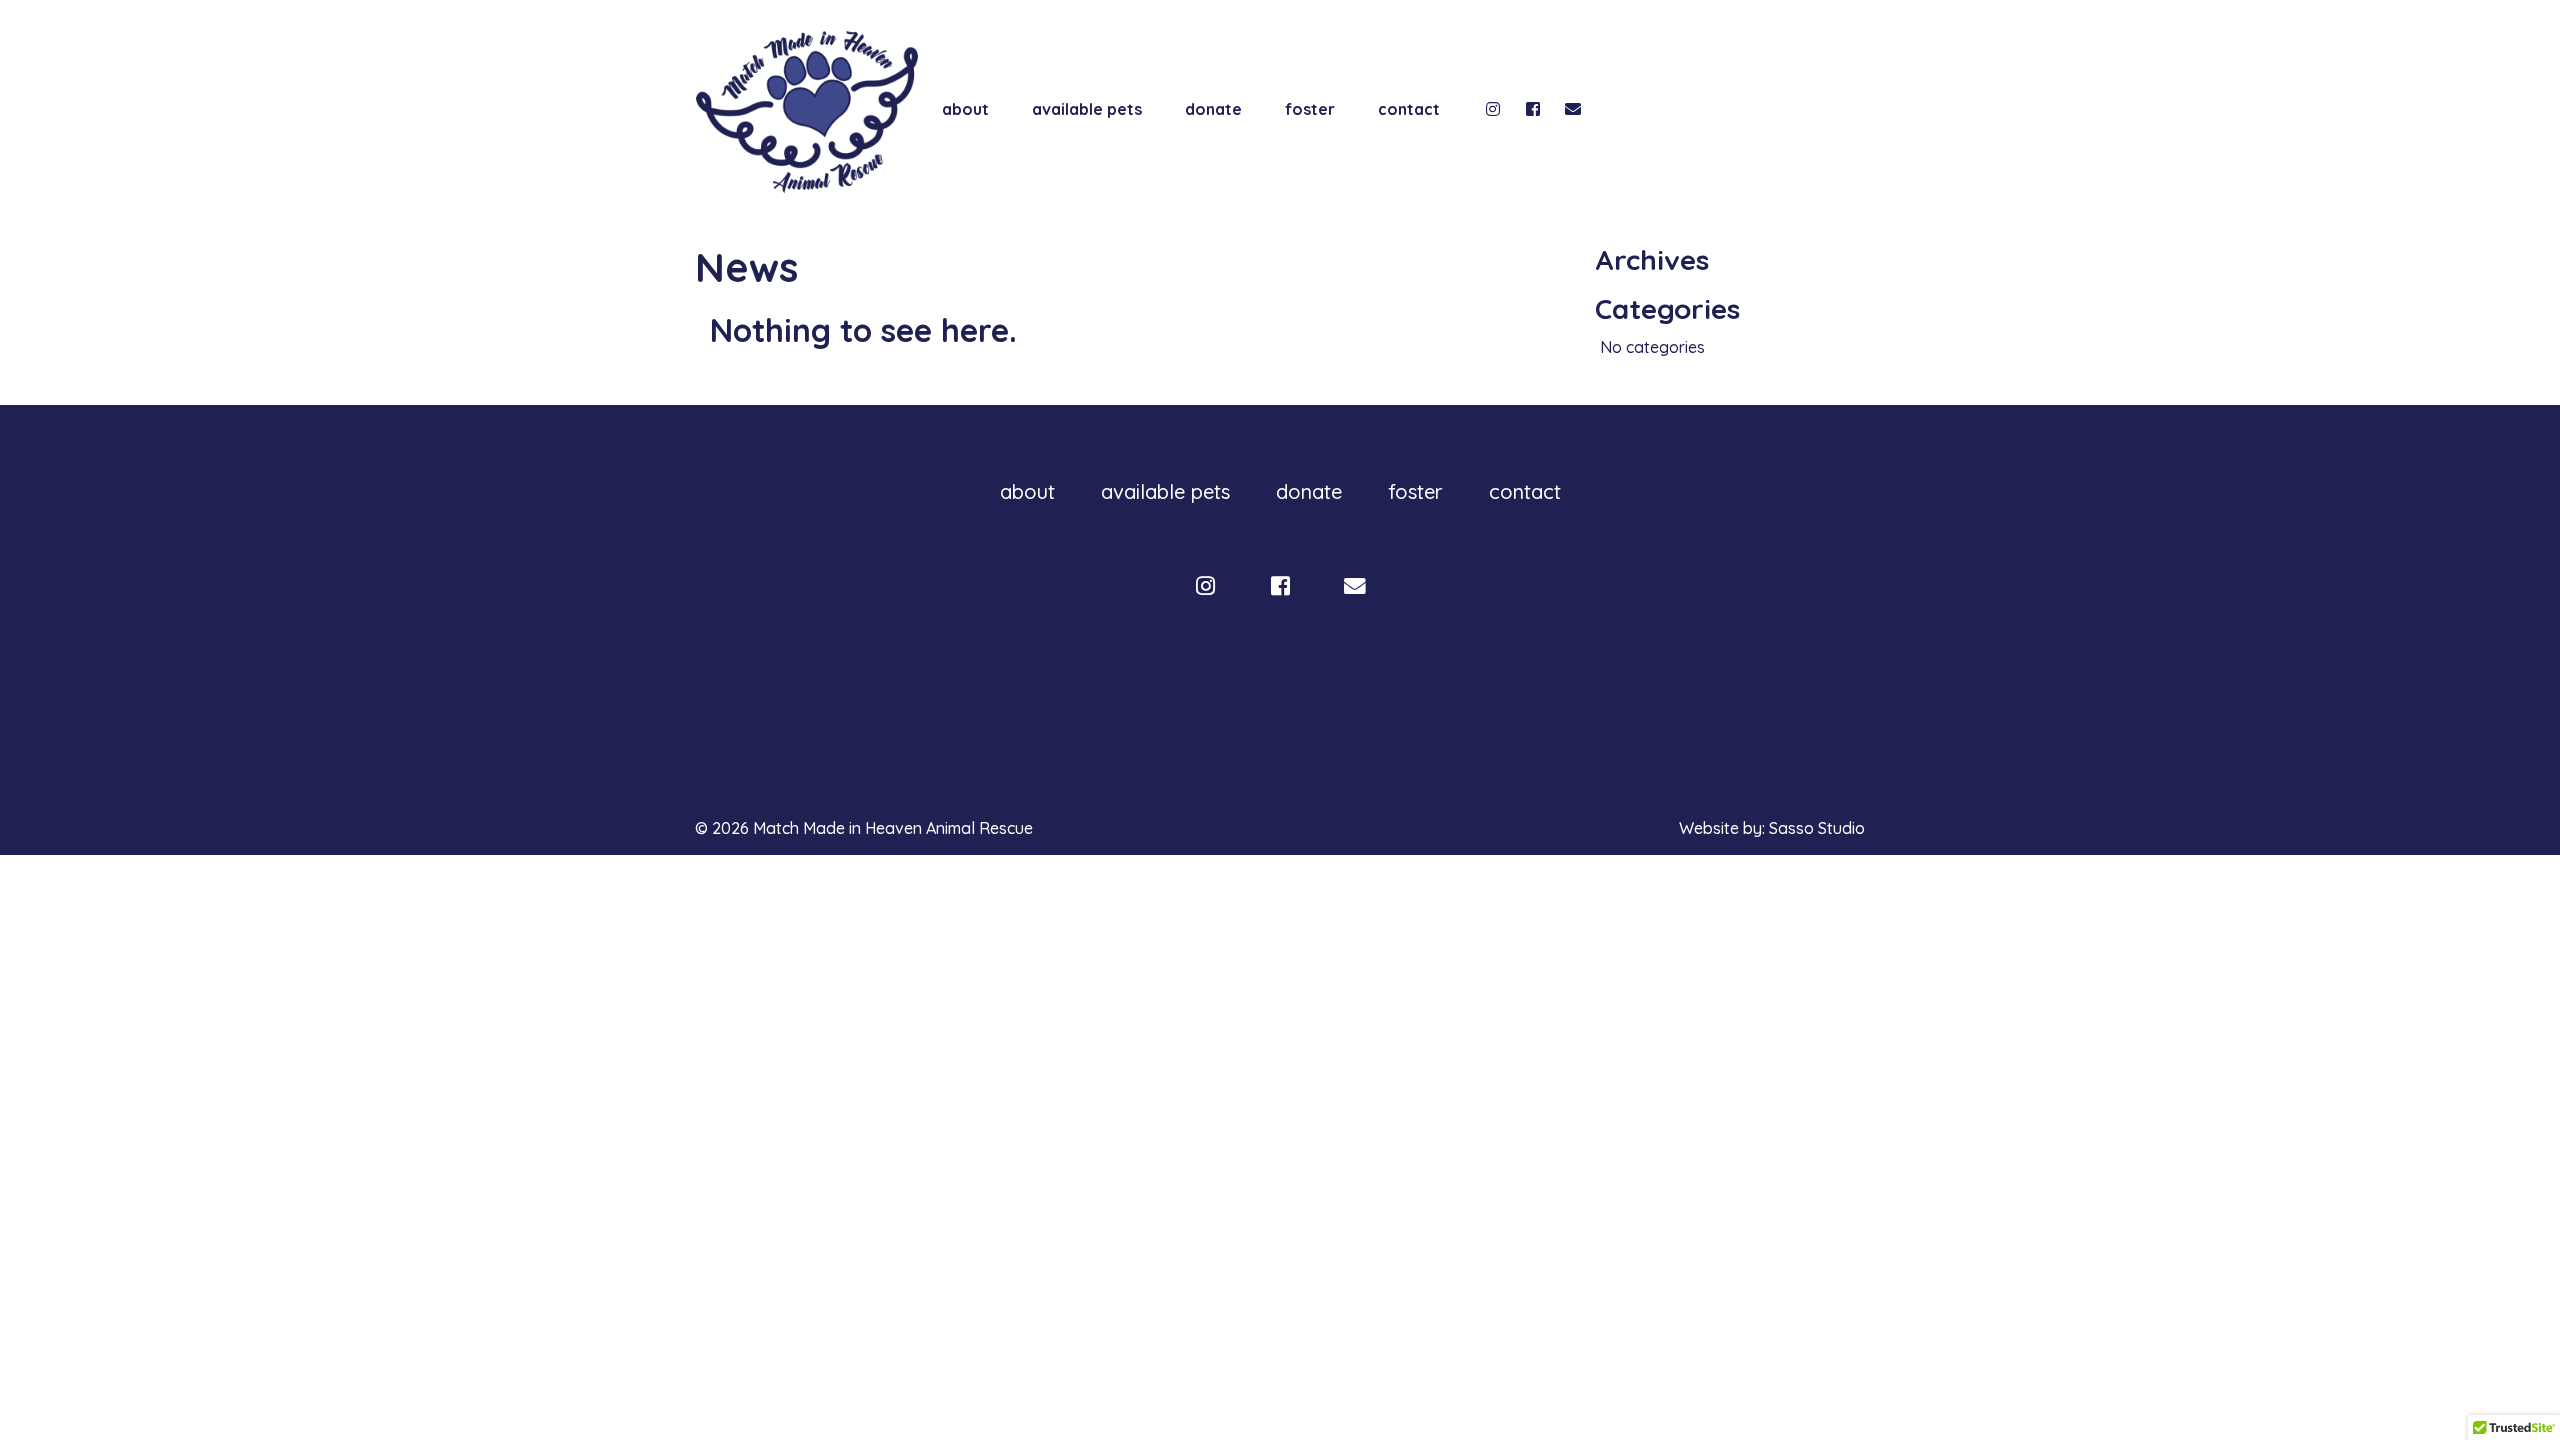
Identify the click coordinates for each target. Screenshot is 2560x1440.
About (965, 109)
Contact (1409, 109)
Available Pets (1087, 109)
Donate (1213, 109)
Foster (1310, 109)
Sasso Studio (1817, 828)
